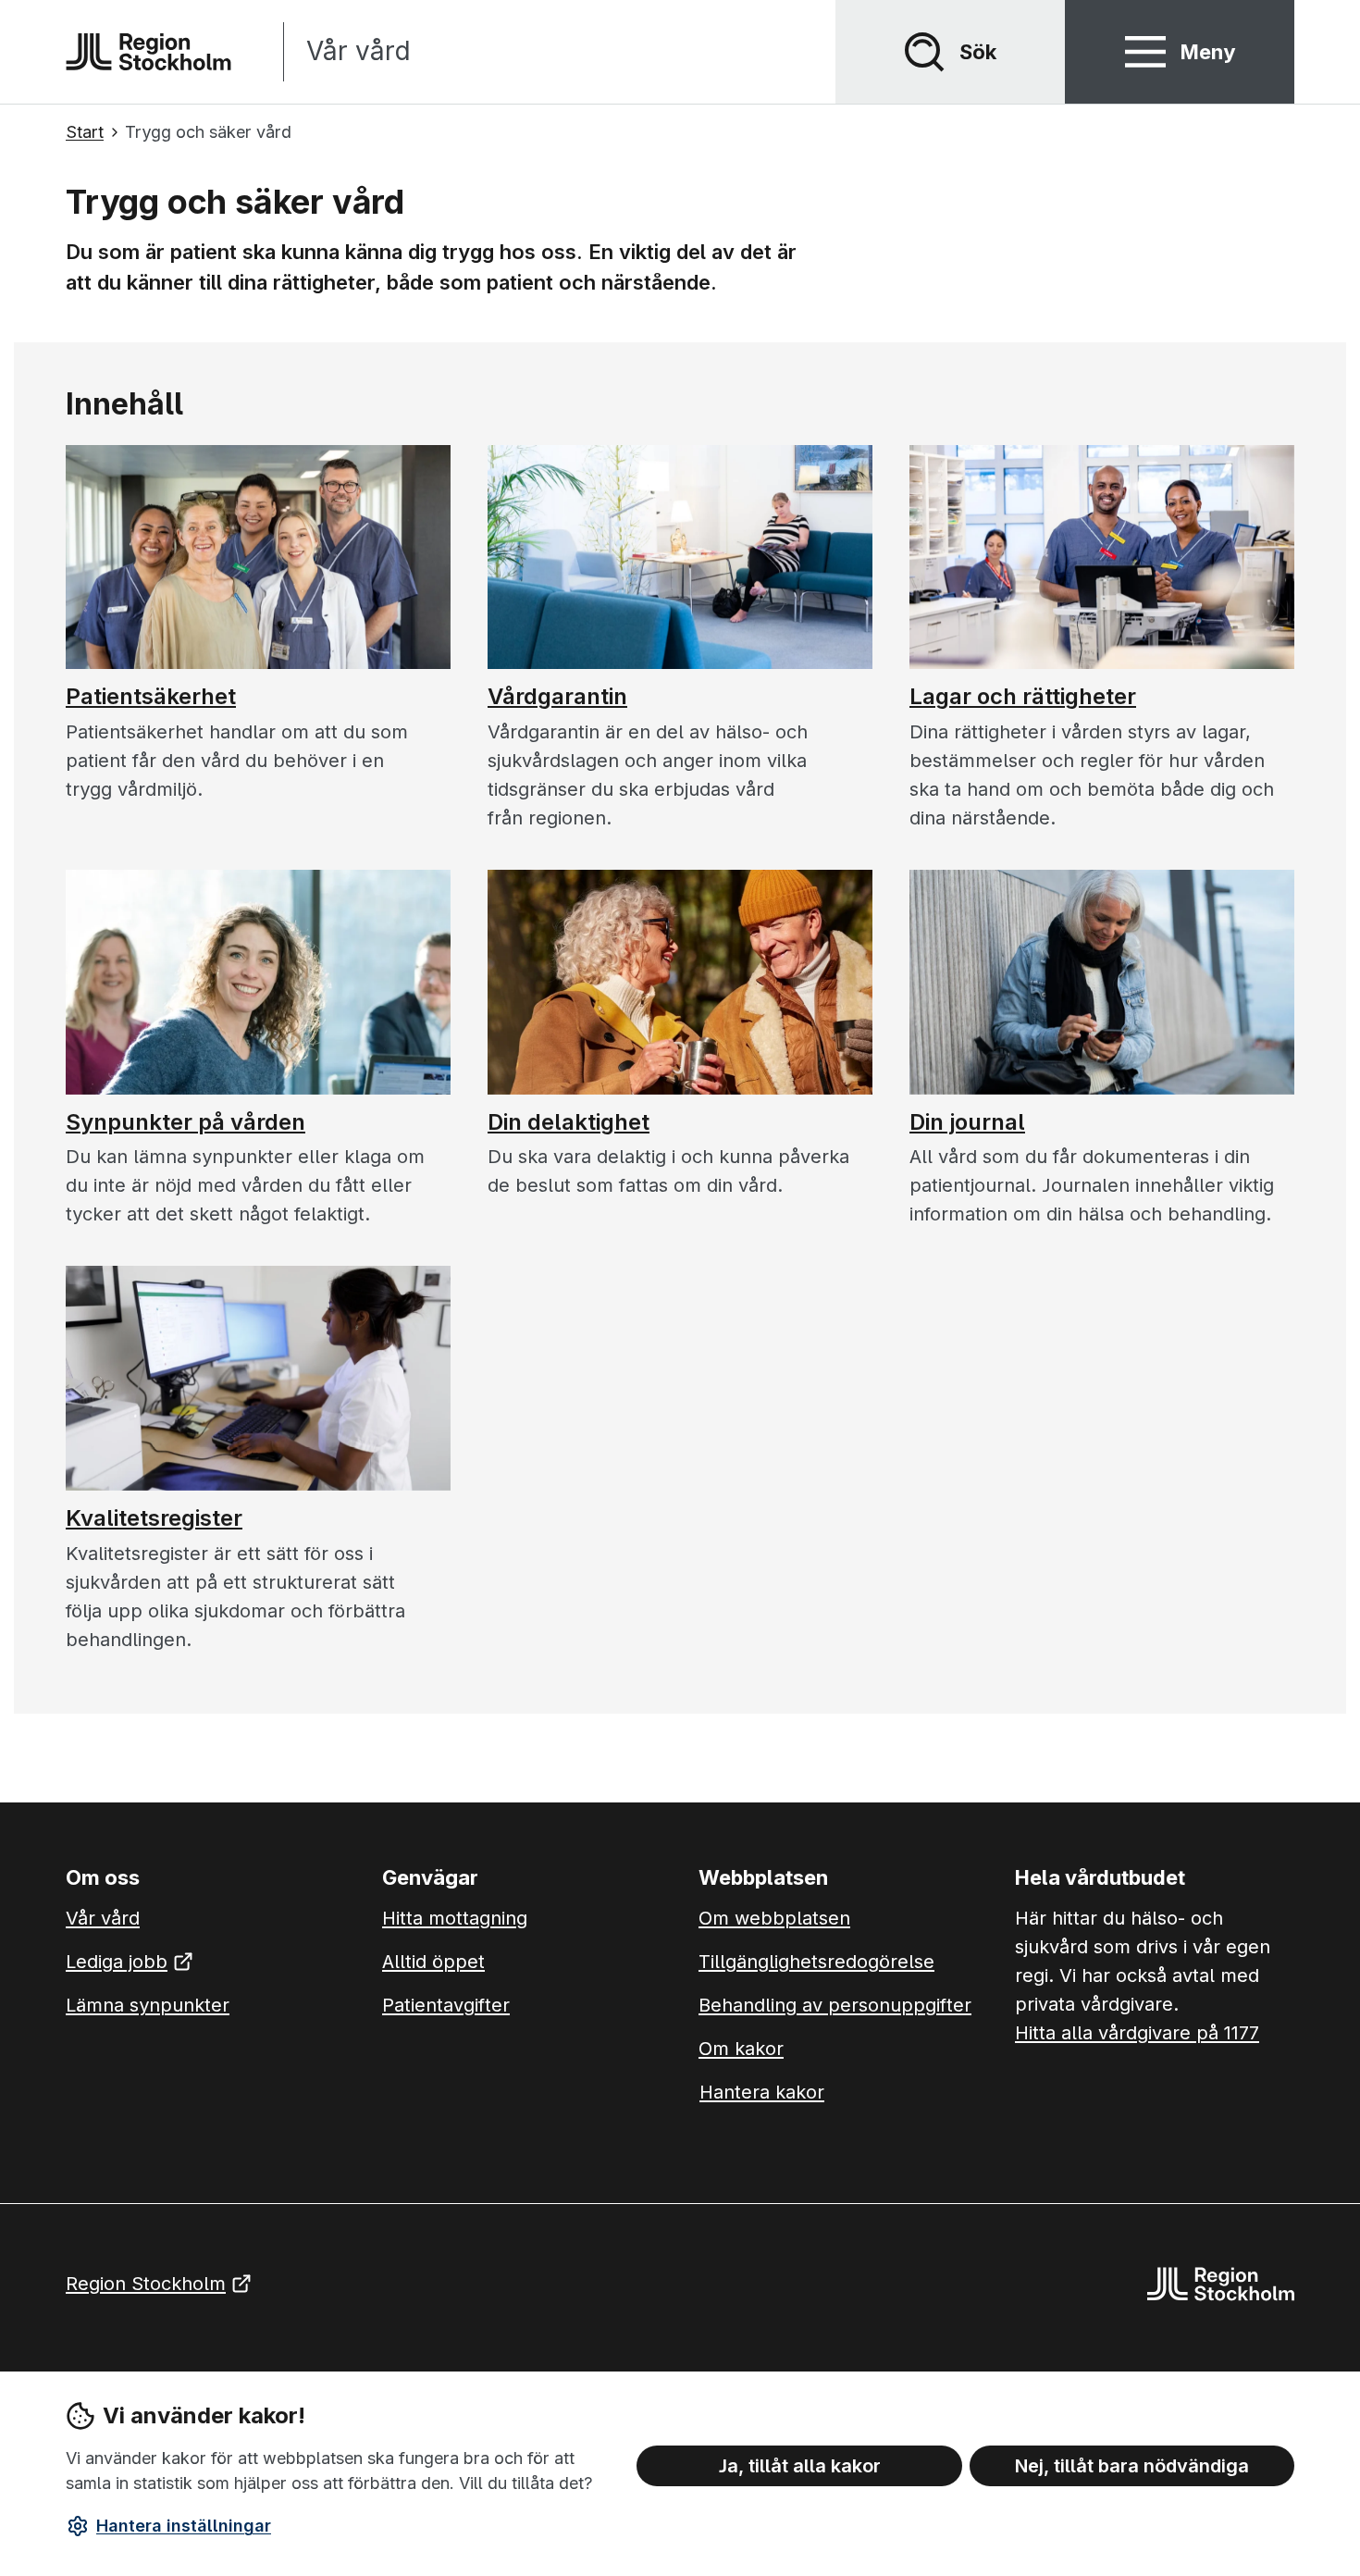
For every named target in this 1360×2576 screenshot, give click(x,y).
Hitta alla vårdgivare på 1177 (1137, 2033)
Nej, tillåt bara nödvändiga (1132, 2466)
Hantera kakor (762, 2092)
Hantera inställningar (184, 2526)
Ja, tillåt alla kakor (800, 2466)
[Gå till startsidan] (148, 52)
